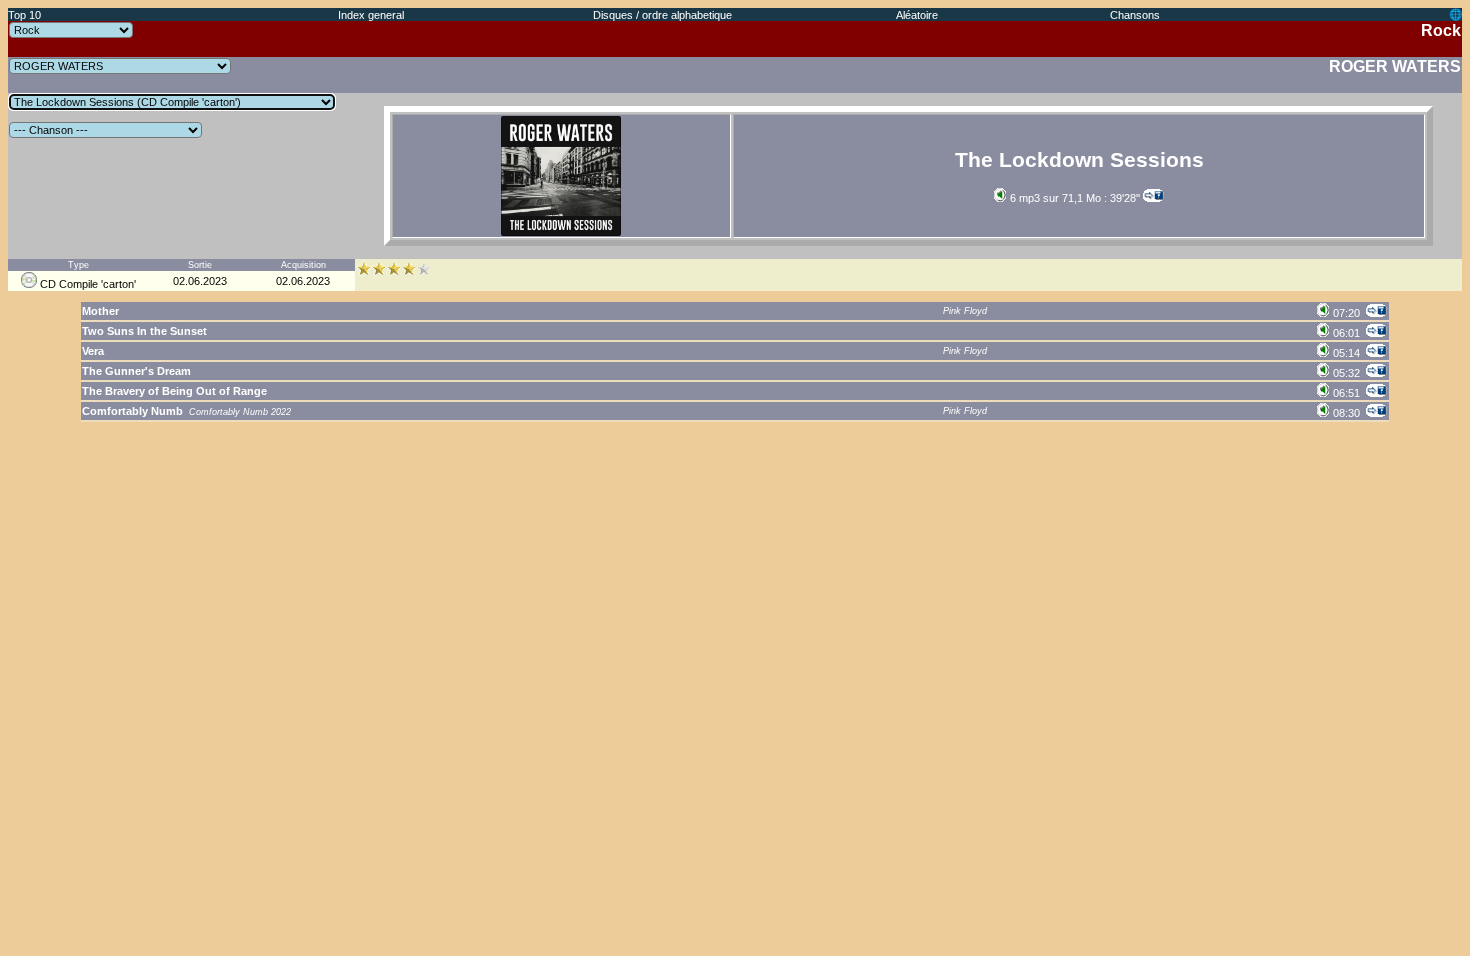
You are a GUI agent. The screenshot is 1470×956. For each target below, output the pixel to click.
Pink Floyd (965, 311)
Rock (1441, 30)
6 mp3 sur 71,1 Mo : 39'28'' (1073, 198)
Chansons (1135, 15)
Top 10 (24, 15)
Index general (371, 15)
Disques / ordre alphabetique (662, 15)
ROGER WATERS (1395, 66)
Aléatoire (917, 15)
